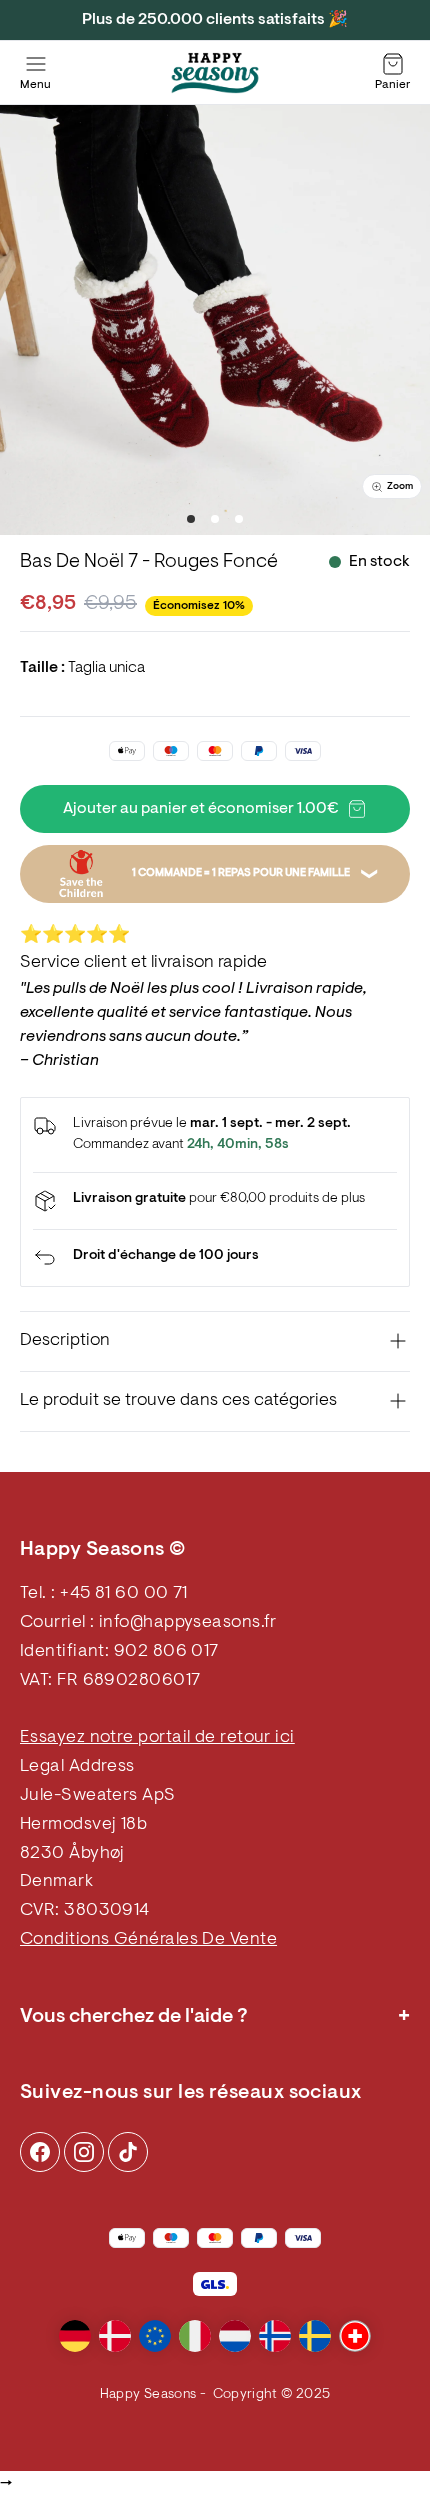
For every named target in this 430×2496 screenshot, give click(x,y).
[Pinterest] (84, 2152)
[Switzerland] (355, 2336)
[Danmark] (115, 2336)
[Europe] (155, 2336)
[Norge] (275, 2336)
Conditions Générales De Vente (148, 1940)
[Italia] (195, 2336)
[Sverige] (315, 2336)
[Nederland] (235, 2336)
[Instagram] (40, 2152)
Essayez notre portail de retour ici (157, 1738)
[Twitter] (128, 2152)
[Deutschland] (75, 2336)
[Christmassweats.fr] (215, 73)
